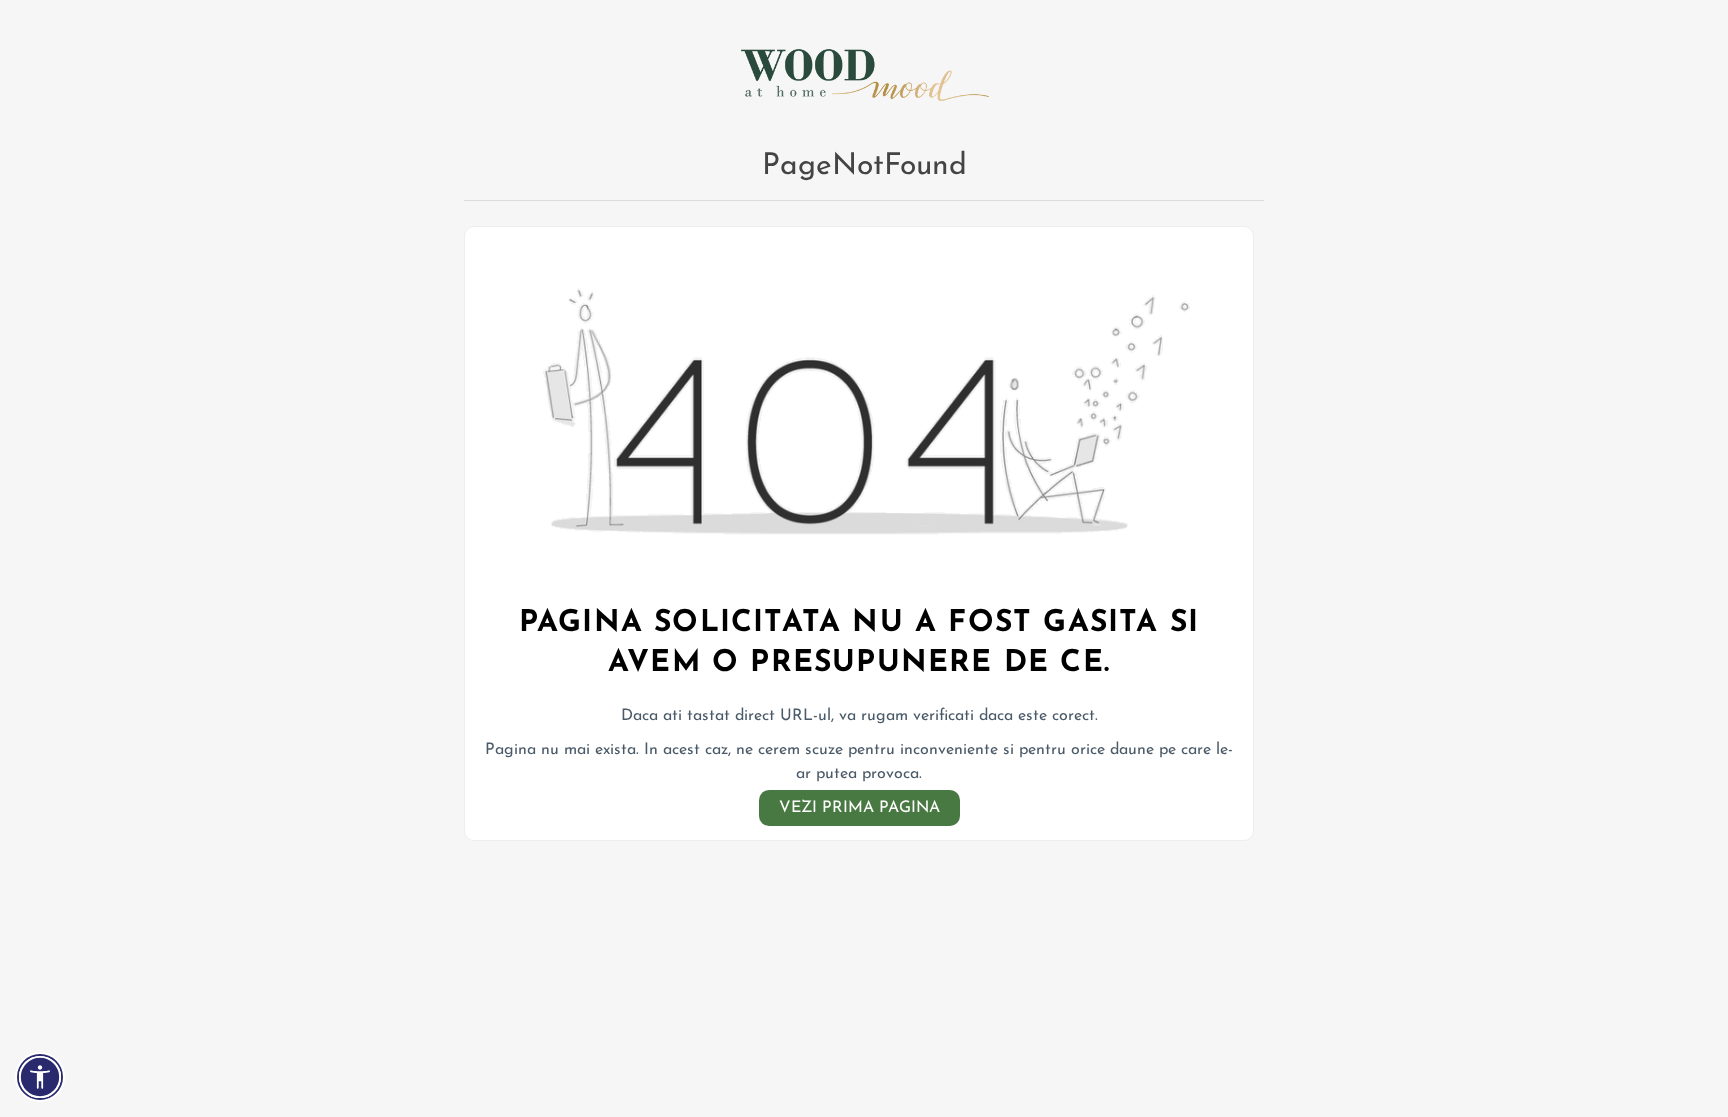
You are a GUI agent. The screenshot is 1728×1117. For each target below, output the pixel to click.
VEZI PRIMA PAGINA (859, 808)
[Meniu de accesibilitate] (40, 1077)
